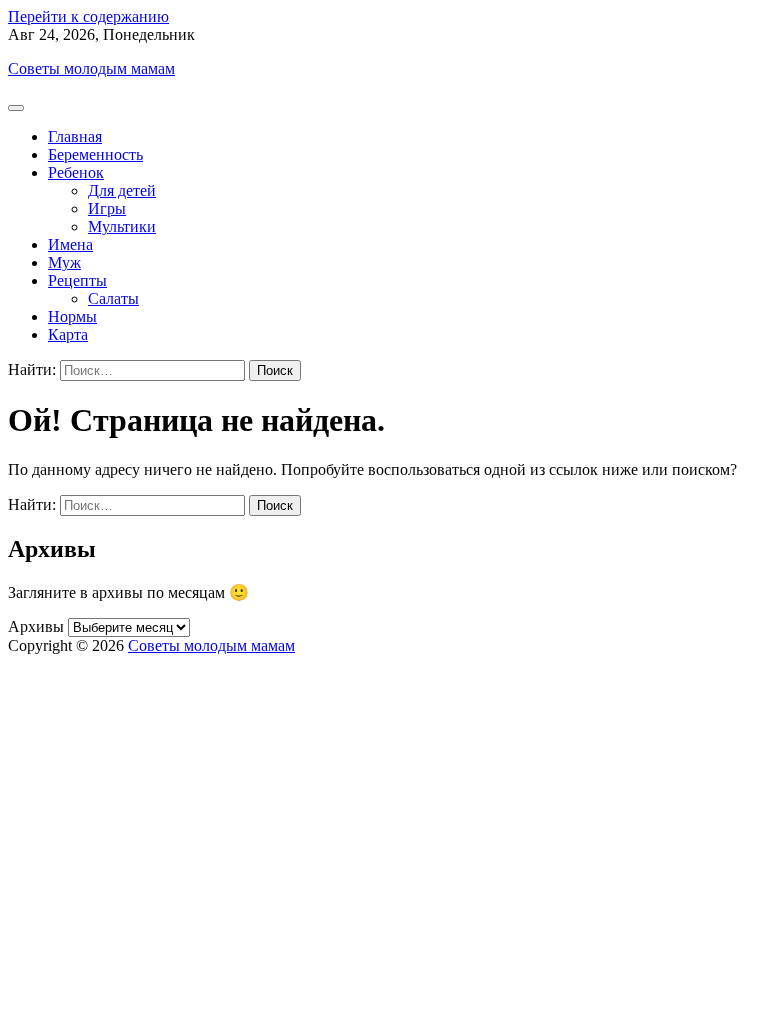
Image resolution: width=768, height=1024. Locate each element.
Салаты (113, 298)
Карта (68, 334)
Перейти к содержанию (88, 16)
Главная (75, 136)
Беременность (95, 154)
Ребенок (76, 172)
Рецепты (77, 280)
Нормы (72, 316)
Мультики (122, 226)
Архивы (36, 626)
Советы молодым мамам (91, 68)
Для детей (122, 190)
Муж (64, 262)
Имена (70, 244)
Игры (107, 208)
